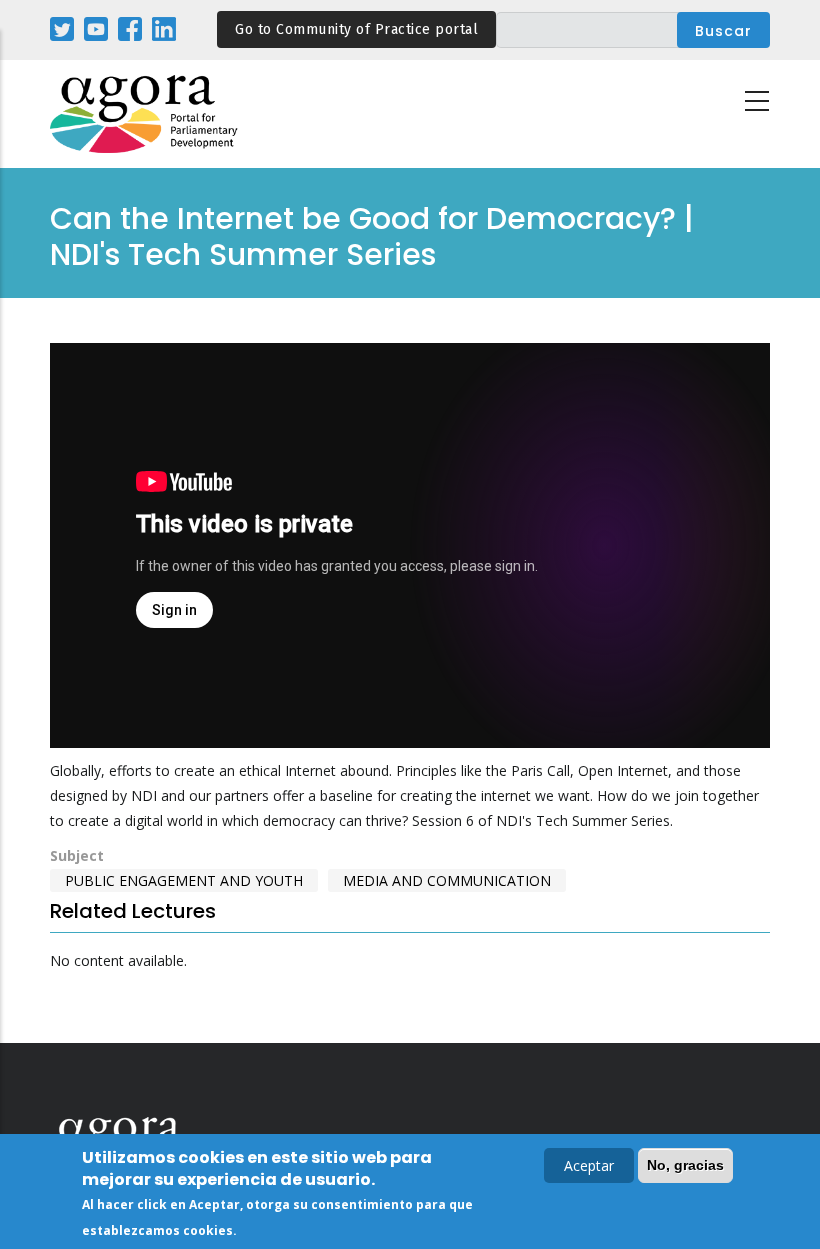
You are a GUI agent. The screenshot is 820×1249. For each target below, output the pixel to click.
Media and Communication (447, 880)
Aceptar (589, 1165)
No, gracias (685, 1165)
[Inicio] (145, 114)
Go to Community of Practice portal (356, 29)
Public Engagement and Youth (184, 880)
